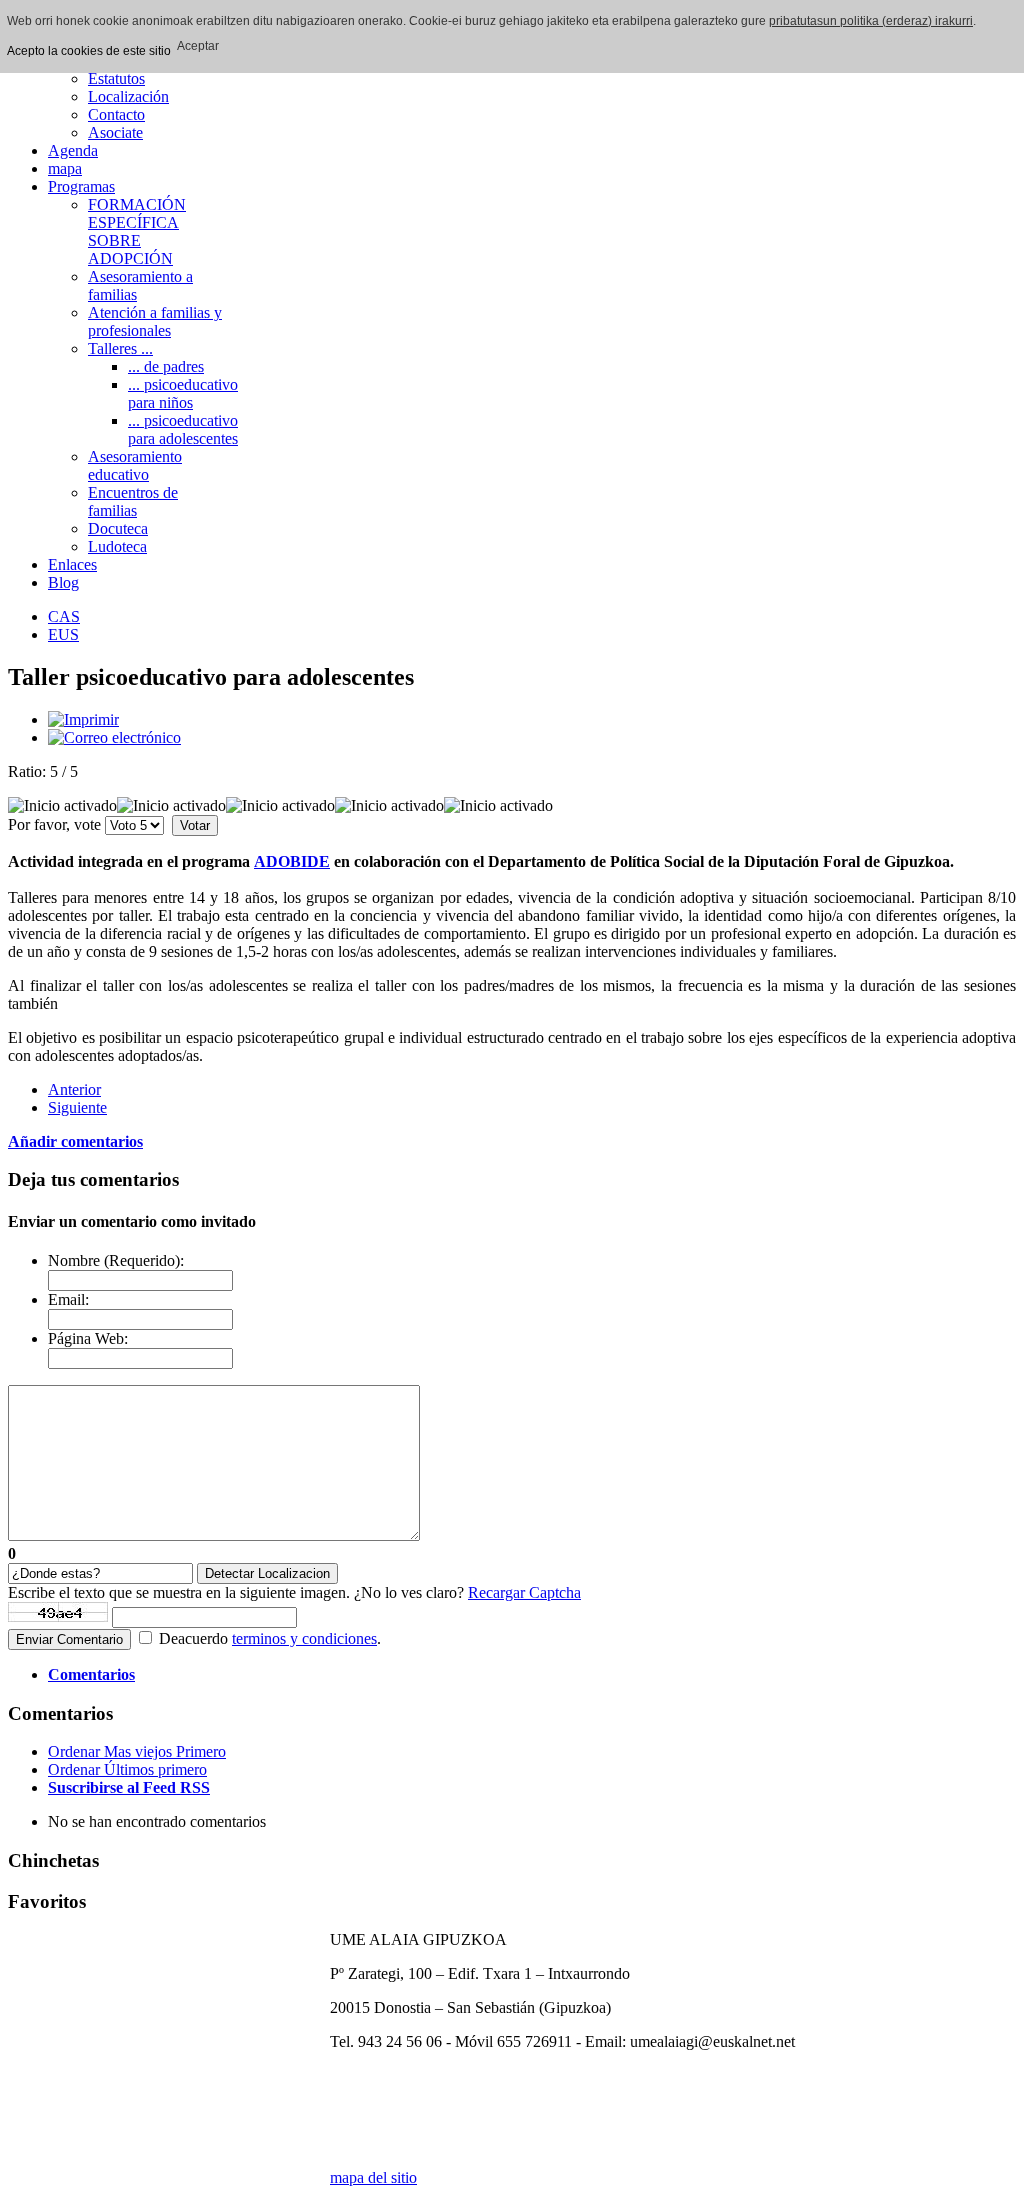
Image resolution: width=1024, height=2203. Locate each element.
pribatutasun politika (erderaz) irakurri (871, 21)
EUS (63, 634)
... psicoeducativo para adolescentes (183, 429)
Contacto (116, 114)
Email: (68, 1299)
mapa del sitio (373, 2177)
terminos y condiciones (304, 1638)
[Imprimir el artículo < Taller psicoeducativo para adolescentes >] (83, 719)
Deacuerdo (193, 1638)
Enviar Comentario (69, 1639)
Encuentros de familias (133, 501)
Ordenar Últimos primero (127, 1769)
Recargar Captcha (524, 1592)
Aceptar (198, 46)
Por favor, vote (54, 824)
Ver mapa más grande (398, 2075)
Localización (128, 96)
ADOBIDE (292, 861)
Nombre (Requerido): (116, 1260)
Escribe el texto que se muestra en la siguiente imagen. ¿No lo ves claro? (294, 1592)
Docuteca (118, 528)
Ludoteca (117, 546)
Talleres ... (120, 348)
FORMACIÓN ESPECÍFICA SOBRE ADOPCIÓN (137, 231)
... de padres (166, 366)
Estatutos (116, 78)
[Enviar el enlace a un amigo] (114, 737)
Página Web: (88, 1338)
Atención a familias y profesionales (155, 321)
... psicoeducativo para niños (183, 393)
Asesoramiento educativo (135, 465)
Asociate (115, 132)
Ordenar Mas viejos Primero (137, 1751)
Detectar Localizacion (267, 1573)
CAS (64, 616)
